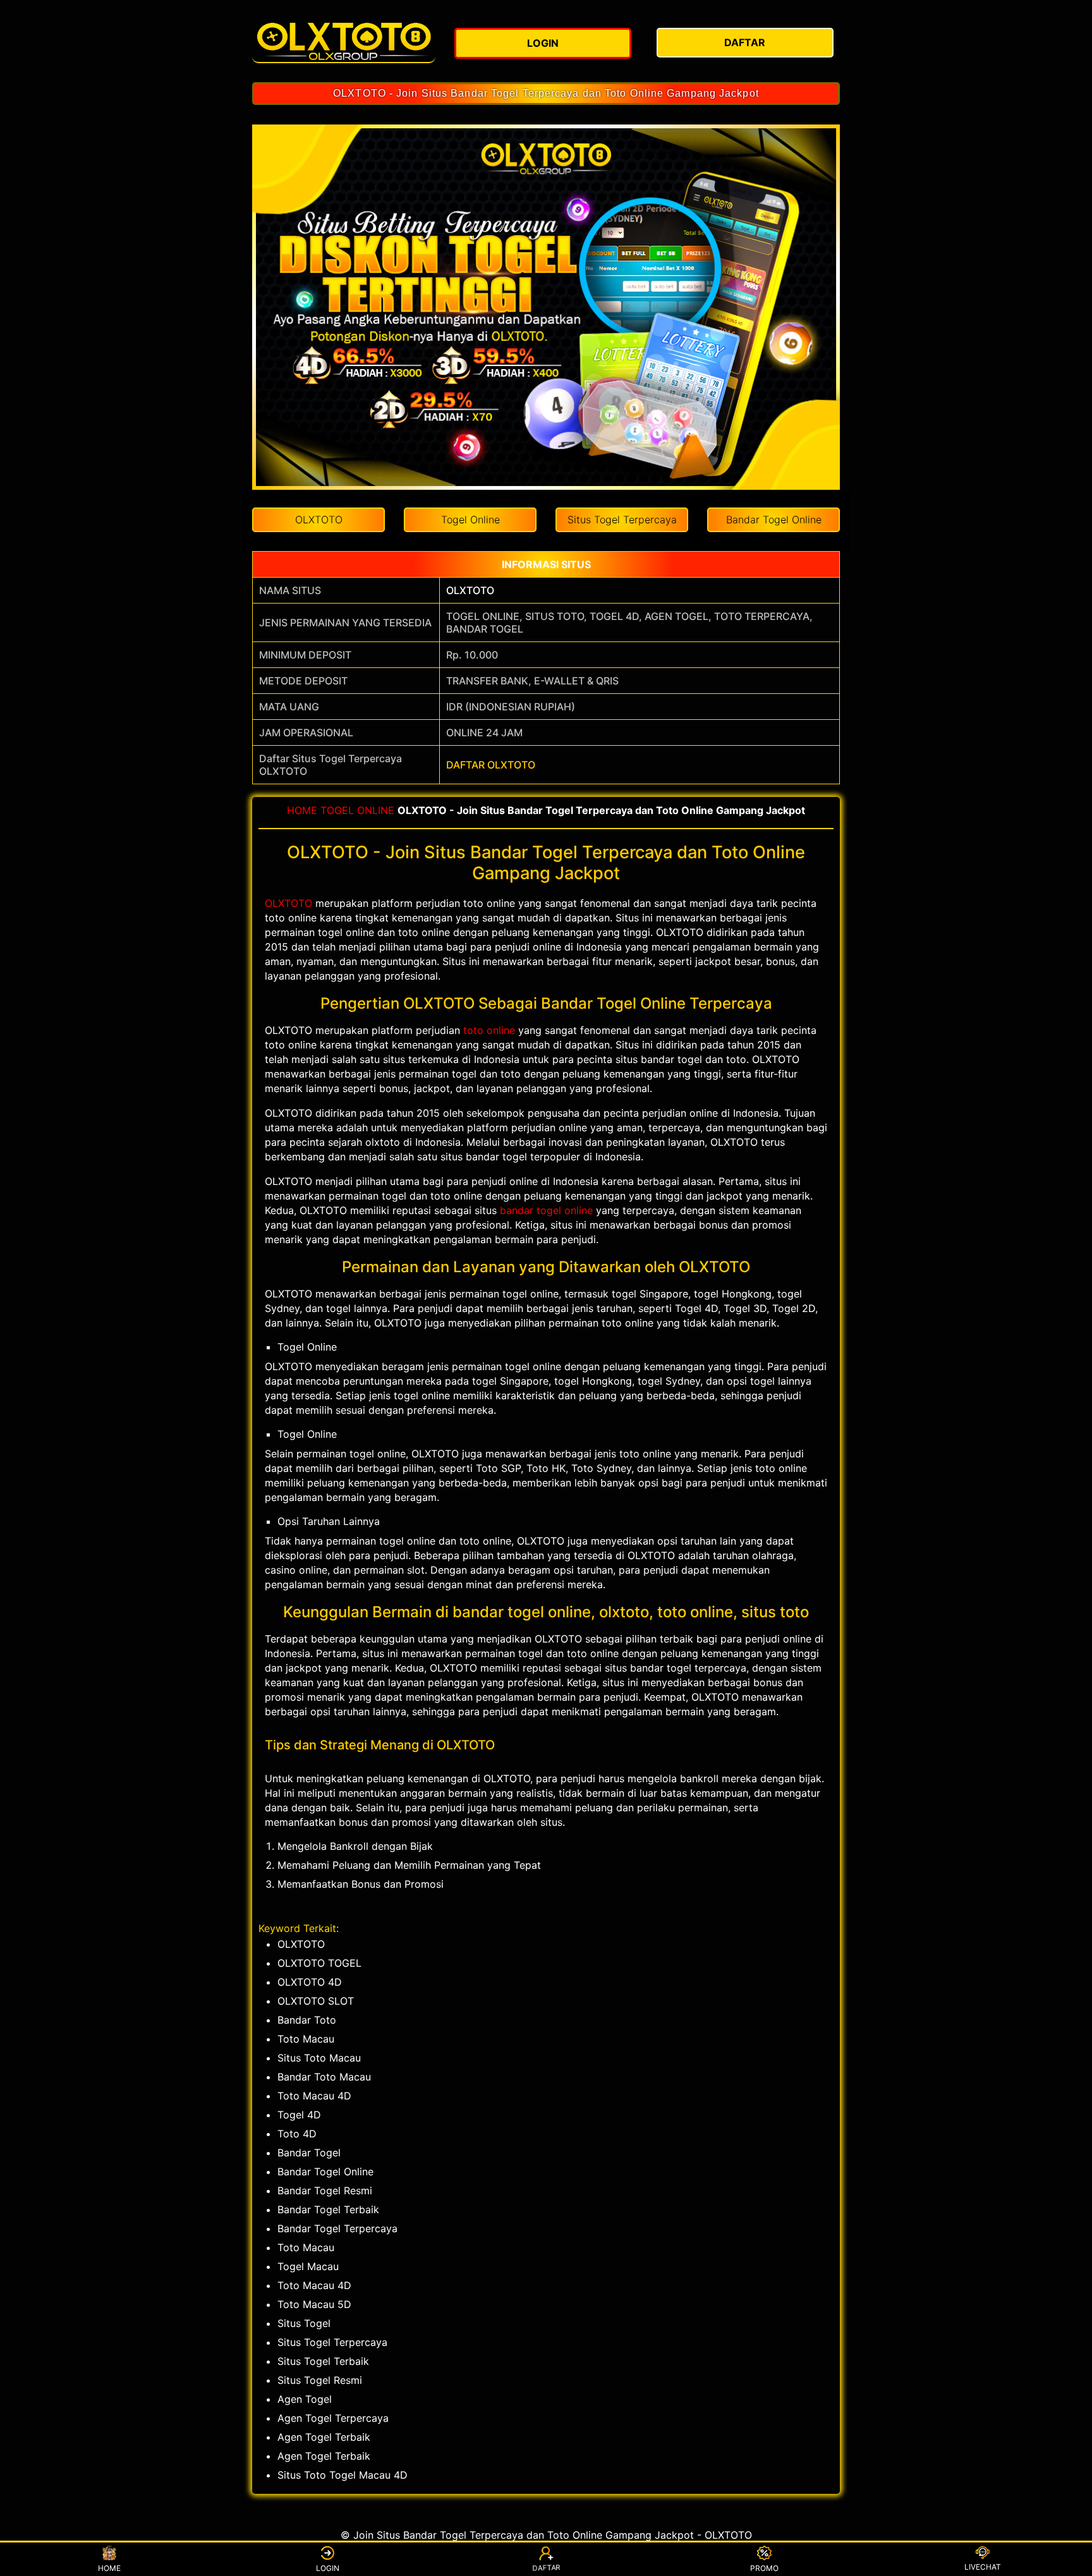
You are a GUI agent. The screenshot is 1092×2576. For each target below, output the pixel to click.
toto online (489, 1030)
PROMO (764, 2568)
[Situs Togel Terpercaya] (344, 41)
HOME (302, 810)
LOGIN (328, 2568)
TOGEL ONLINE (357, 810)
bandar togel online (546, 1210)
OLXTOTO (470, 590)
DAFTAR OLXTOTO (491, 765)
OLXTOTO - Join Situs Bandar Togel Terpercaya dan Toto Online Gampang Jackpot (546, 93)
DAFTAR (545, 2569)
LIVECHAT (983, 2567)
